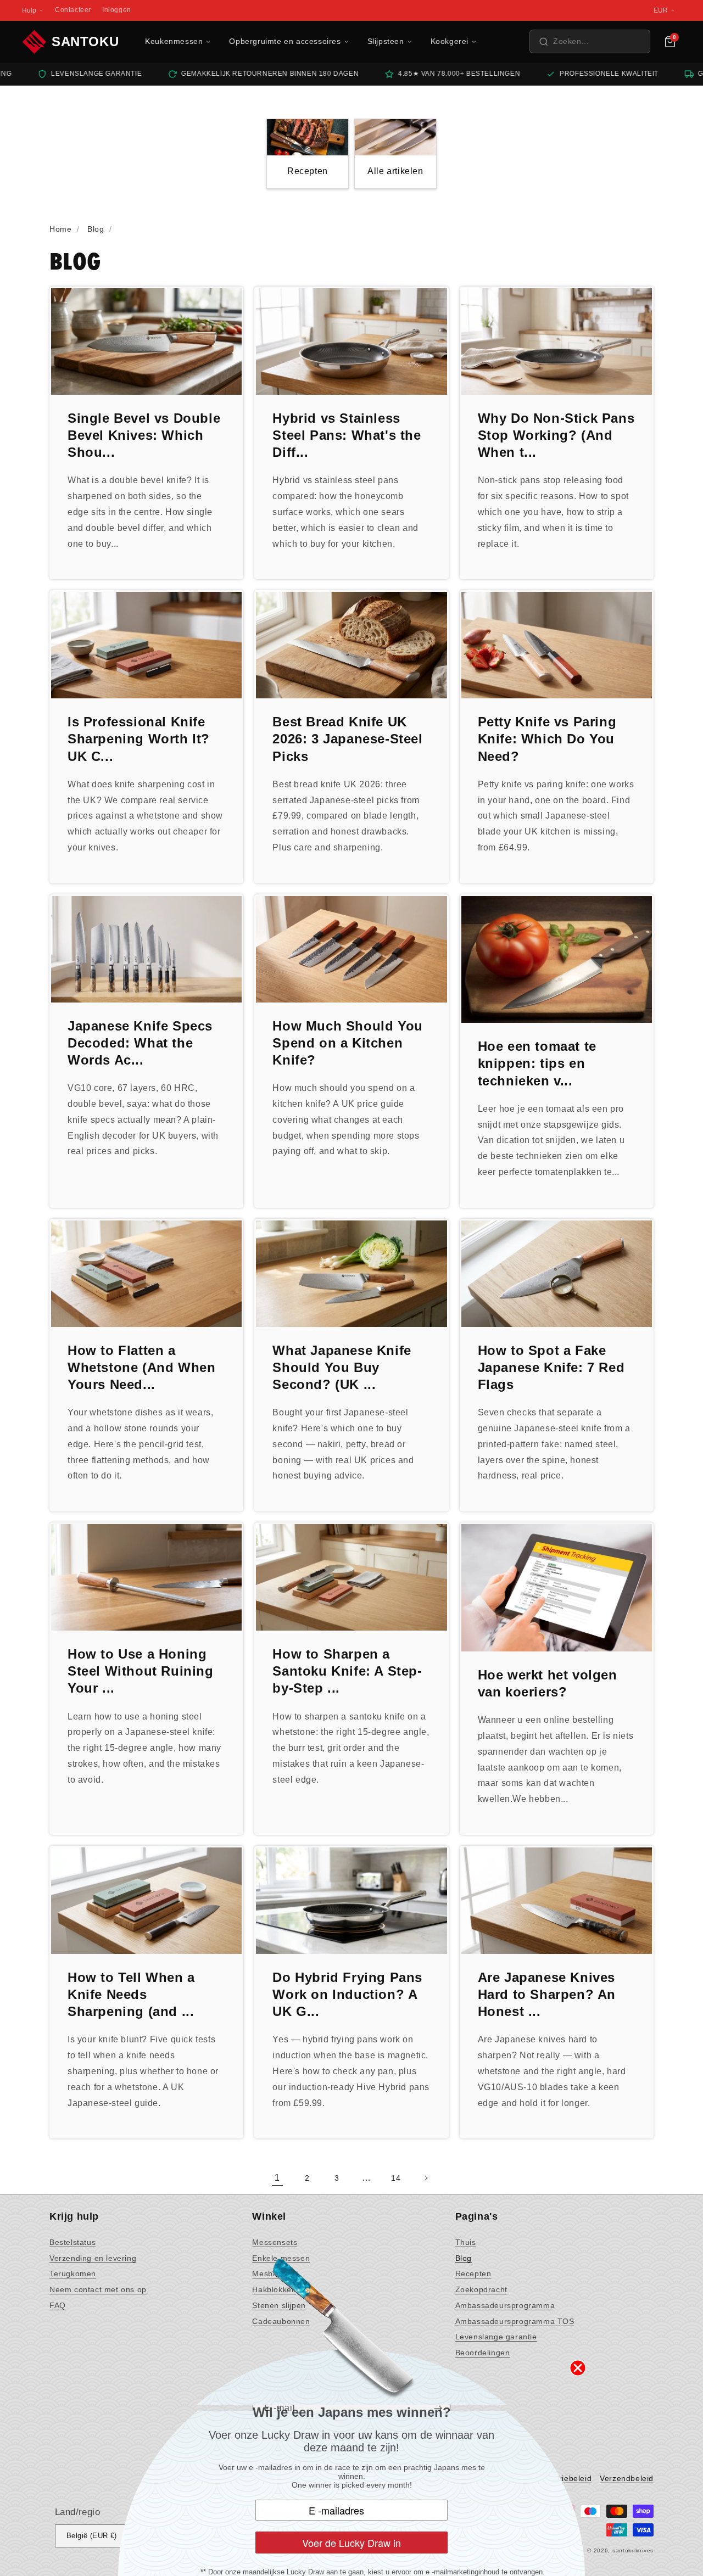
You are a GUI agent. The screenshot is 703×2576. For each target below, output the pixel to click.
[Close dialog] (578, 2368)
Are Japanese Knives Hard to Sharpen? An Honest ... (547, 1994)
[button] (590, 41)
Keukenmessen (174, 41)
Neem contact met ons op (98, 2289)
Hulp (29, 10)
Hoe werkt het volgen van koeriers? (548, 1683)
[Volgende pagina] (426, 2178)
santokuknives (633, 2550)
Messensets (275, 2242)
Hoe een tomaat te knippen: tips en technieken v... (537, 1063)
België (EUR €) (92, 2536)
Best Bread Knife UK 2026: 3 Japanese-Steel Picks (347, 739)
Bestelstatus (72, 2242)
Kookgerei (450, 41)
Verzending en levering (93, 2258)
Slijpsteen (386, 41)
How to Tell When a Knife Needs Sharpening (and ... (131, 1994)
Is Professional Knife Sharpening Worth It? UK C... (139, 739)
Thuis (466, 2242)
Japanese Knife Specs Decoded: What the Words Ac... (140, 1043)
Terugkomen (73, 2273)
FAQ (58, 2305)
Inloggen (117, 10)
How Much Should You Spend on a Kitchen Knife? (347, 1043)
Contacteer (73, 10)
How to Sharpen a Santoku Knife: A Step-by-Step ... (347, 1671)
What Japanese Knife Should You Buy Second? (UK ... (342, 1367)
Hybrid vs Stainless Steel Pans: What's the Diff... (347, 435)
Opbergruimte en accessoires (285, 41)
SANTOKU (85, 41)
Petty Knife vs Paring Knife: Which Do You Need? (547, 739)
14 (396, 2178)
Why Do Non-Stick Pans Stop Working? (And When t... (556, 435)
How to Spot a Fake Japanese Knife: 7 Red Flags (551, 1367)
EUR (661, 10)
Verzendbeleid (627, 2478)
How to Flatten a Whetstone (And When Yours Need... (141, 1367)
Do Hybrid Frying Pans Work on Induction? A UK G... (347, 1994)
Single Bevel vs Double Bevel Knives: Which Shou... (144, 435)
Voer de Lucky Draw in (351, 2543)
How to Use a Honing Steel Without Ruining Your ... (141, 1671)
